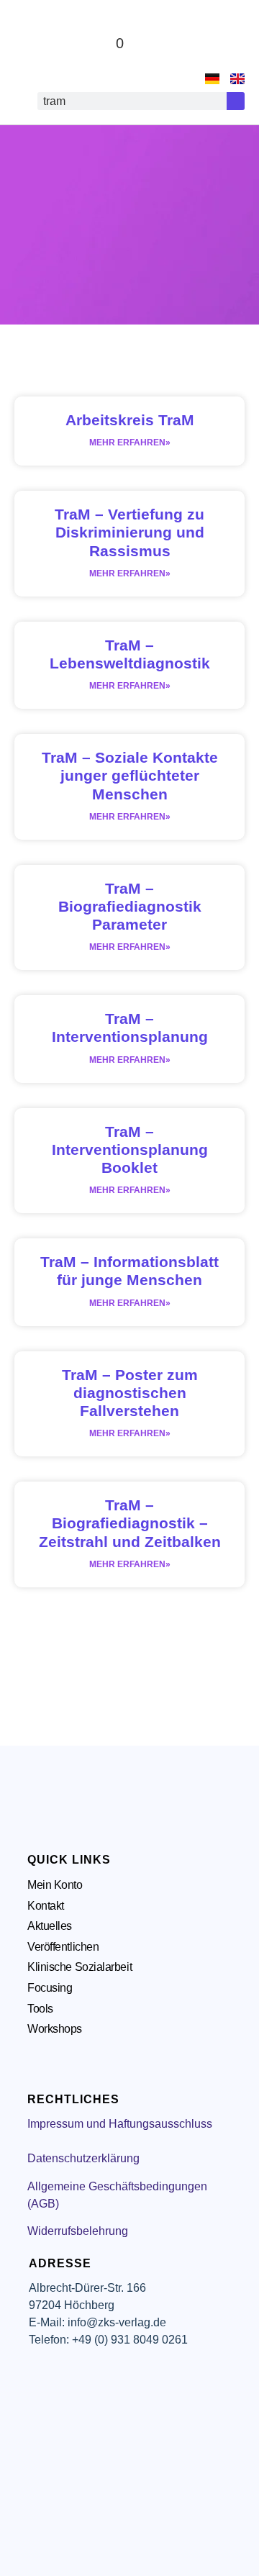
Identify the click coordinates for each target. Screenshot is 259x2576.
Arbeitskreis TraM (130, 420)
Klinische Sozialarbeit (79, 1967)
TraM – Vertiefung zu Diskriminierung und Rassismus (129, 532)
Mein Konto (55, 1885)
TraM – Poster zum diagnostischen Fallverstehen (130, 1393)
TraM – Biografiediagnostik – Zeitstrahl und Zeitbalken (130, 1523)
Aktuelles (50, 1926)
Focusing (50, 1988)
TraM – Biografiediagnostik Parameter (130, 906)
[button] (231, 44)
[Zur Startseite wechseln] (43, 43)
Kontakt (46, 1906)
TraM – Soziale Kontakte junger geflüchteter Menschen (130, 775)
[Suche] (236, 101)
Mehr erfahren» (130, 443)
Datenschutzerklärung (83, 2158)
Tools (40, 2009)
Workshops (55, 2029)
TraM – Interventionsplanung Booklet (130, 1149)
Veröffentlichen (63, 1947)
